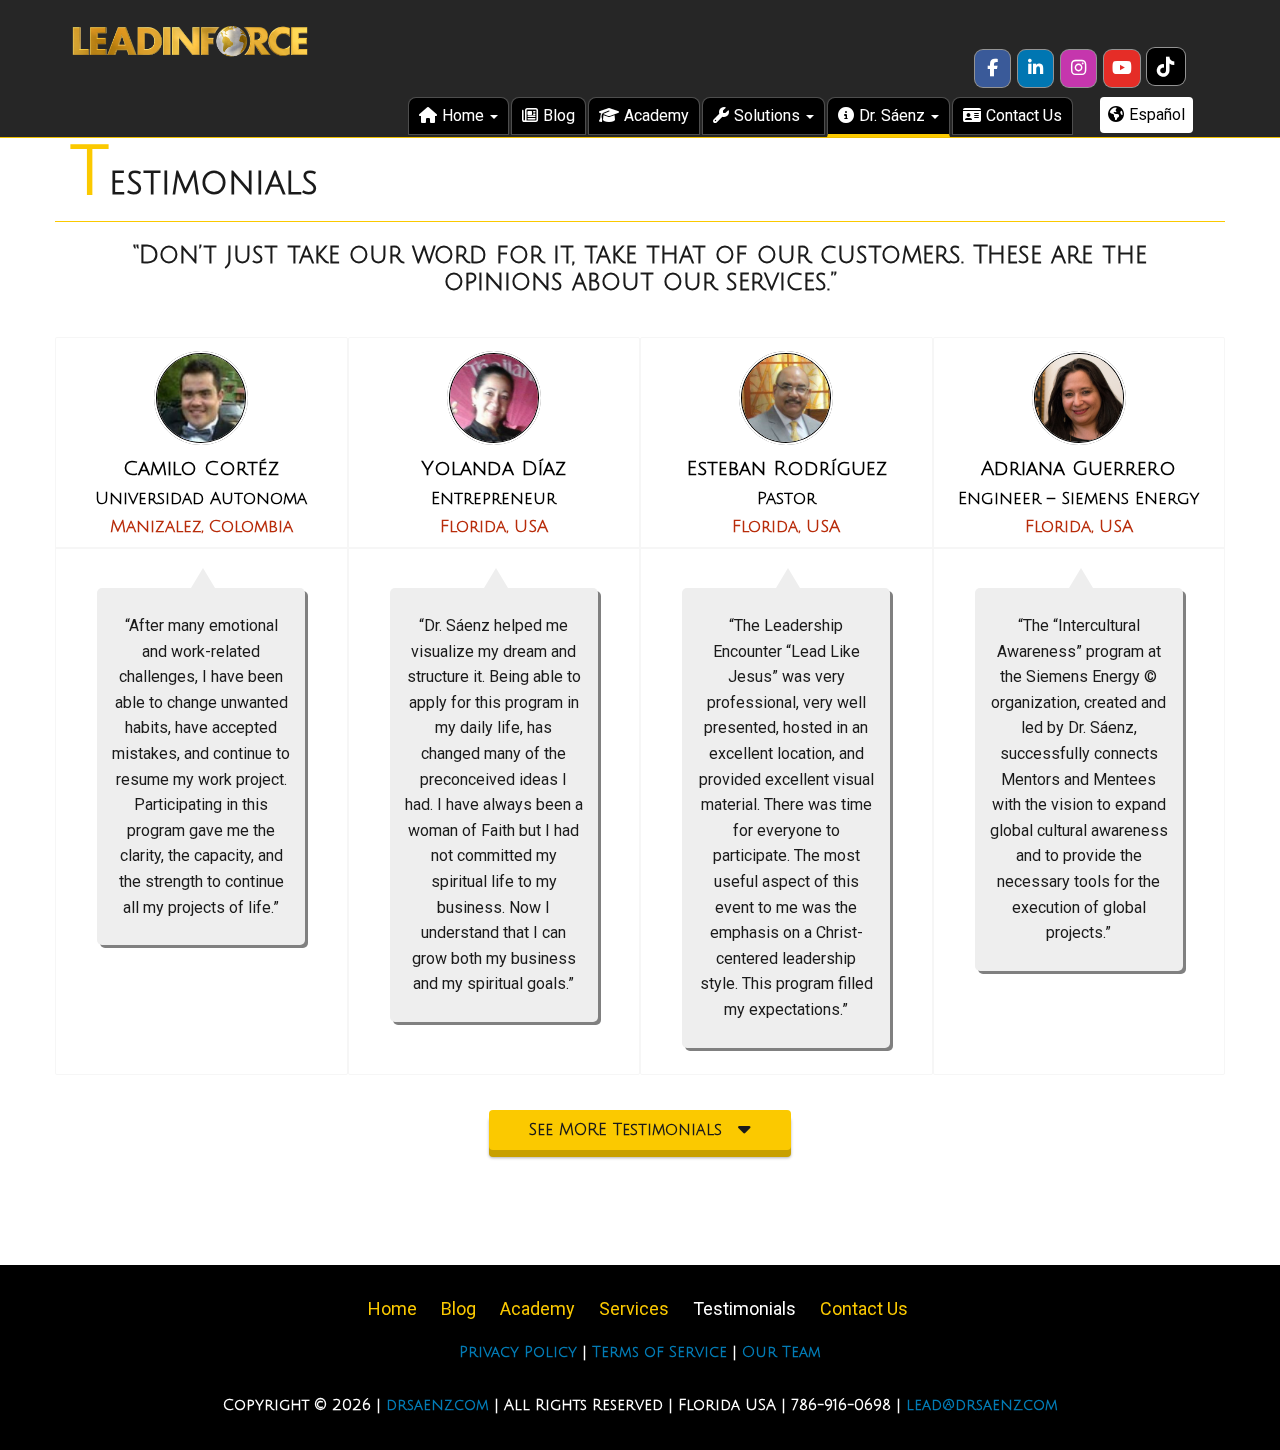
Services (634, 1308)
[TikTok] (1167, 67)
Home (465, 115)
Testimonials (744, 1308)
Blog (559, 115)
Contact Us (1024, 115)
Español (1157, 114)
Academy (656, 115)
